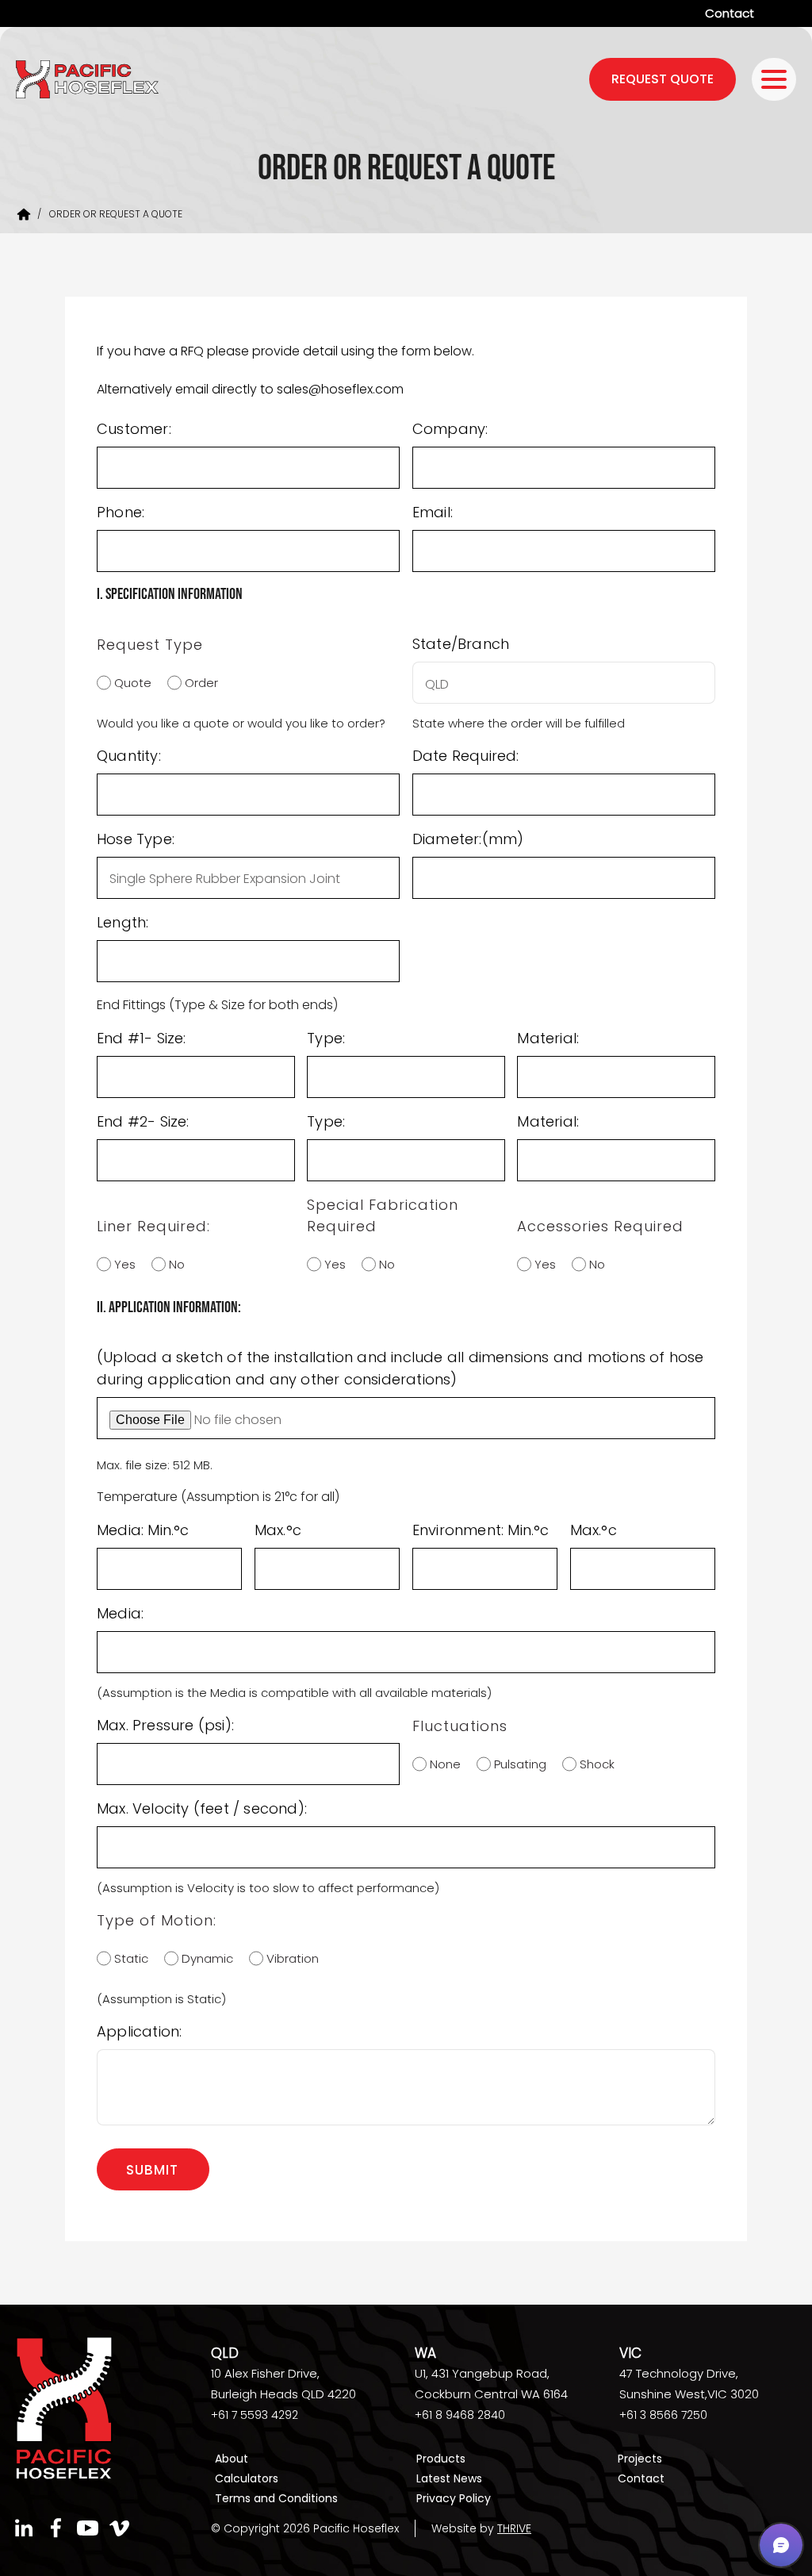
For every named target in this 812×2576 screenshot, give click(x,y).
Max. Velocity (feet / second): (202, 1808)
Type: (326, 1038)
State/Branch (461, 644)
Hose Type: (136, 839)
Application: (139, 2031)
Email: (433, 512)
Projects (640, 2459)
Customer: (134, 429)
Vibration (289, 1958)
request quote (663, 79)
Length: (123, 922)
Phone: (121, 512)
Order (197, 683)
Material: (548, 1038)
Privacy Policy (454, 2498)
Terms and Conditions (276, 2498)
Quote (129, 683)
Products (441, 2459)
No (173, 1264)
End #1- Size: (142, 1038)
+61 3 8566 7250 (663, 2415)
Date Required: (466, 756)
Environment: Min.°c (481, 1530)
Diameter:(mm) (468, 839)
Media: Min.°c (143, 1530)
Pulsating (516, 1764)
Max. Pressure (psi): (165, 1725)
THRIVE (514, 2528)
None (441, 1764)
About (232, 2459)
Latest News (449, 2478)
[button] (781, 2545)
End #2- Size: (143, 1121)
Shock (593, 1764)
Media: (120, 1613)
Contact (730, 13)
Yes (121, 1264)
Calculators (247, 2478)
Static (127, 1958)
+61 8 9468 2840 (460, 2415)
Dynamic (203, 1958)
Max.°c (278, 1530)
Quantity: (129, 756)
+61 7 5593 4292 (255, 2415)
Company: (450, 429)
